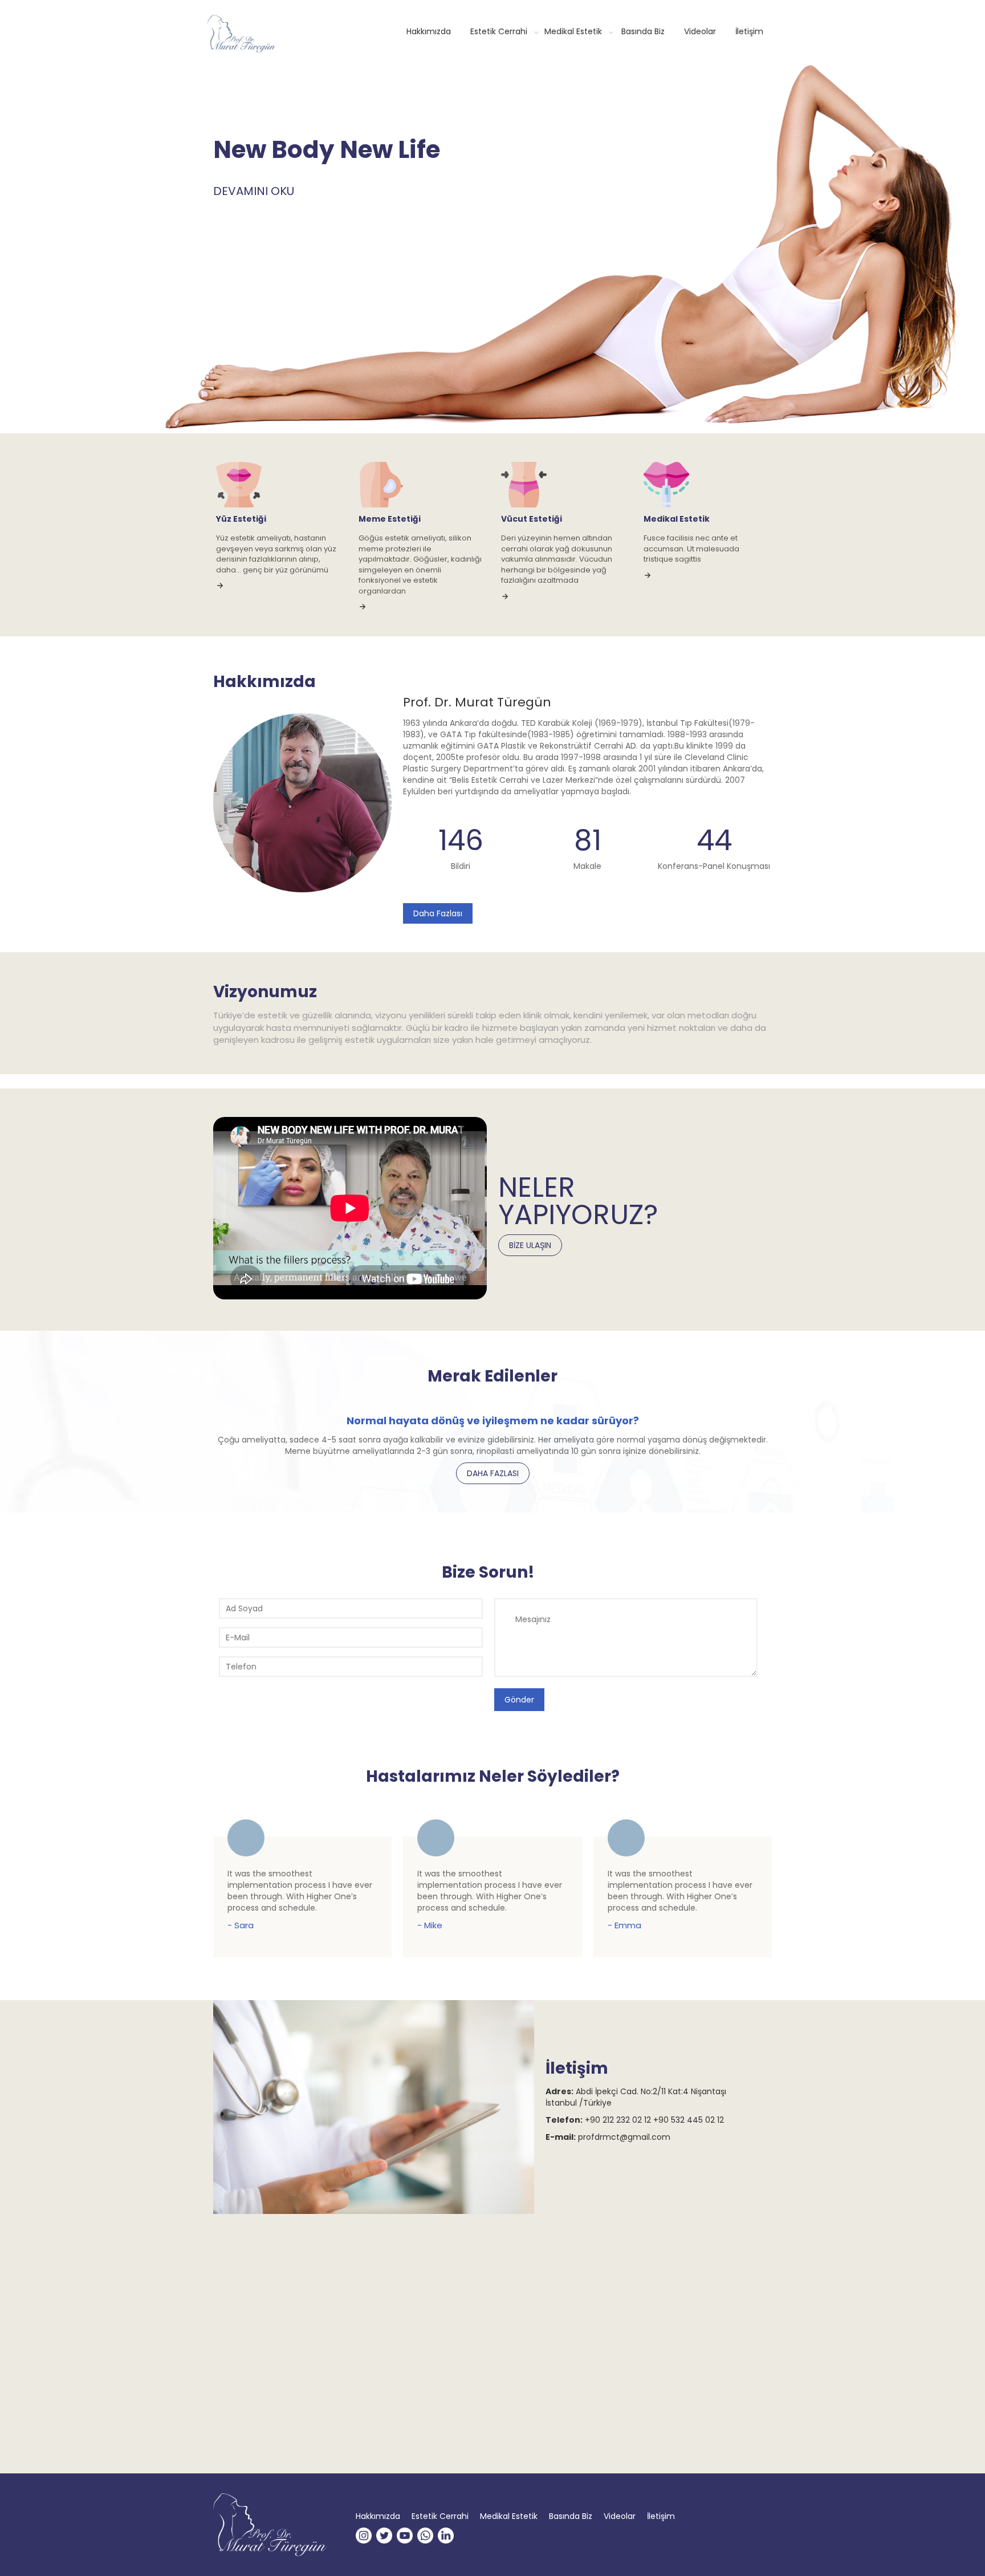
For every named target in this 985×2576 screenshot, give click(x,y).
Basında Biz (643, 31)
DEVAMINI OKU (254, 191)
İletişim (749, 31)
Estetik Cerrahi (499, 31)
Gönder (519, 1700)
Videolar (700, 31)
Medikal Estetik (573, 31)
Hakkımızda (429, 31)
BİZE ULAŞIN (530, 1245)
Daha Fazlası (438, 913)
